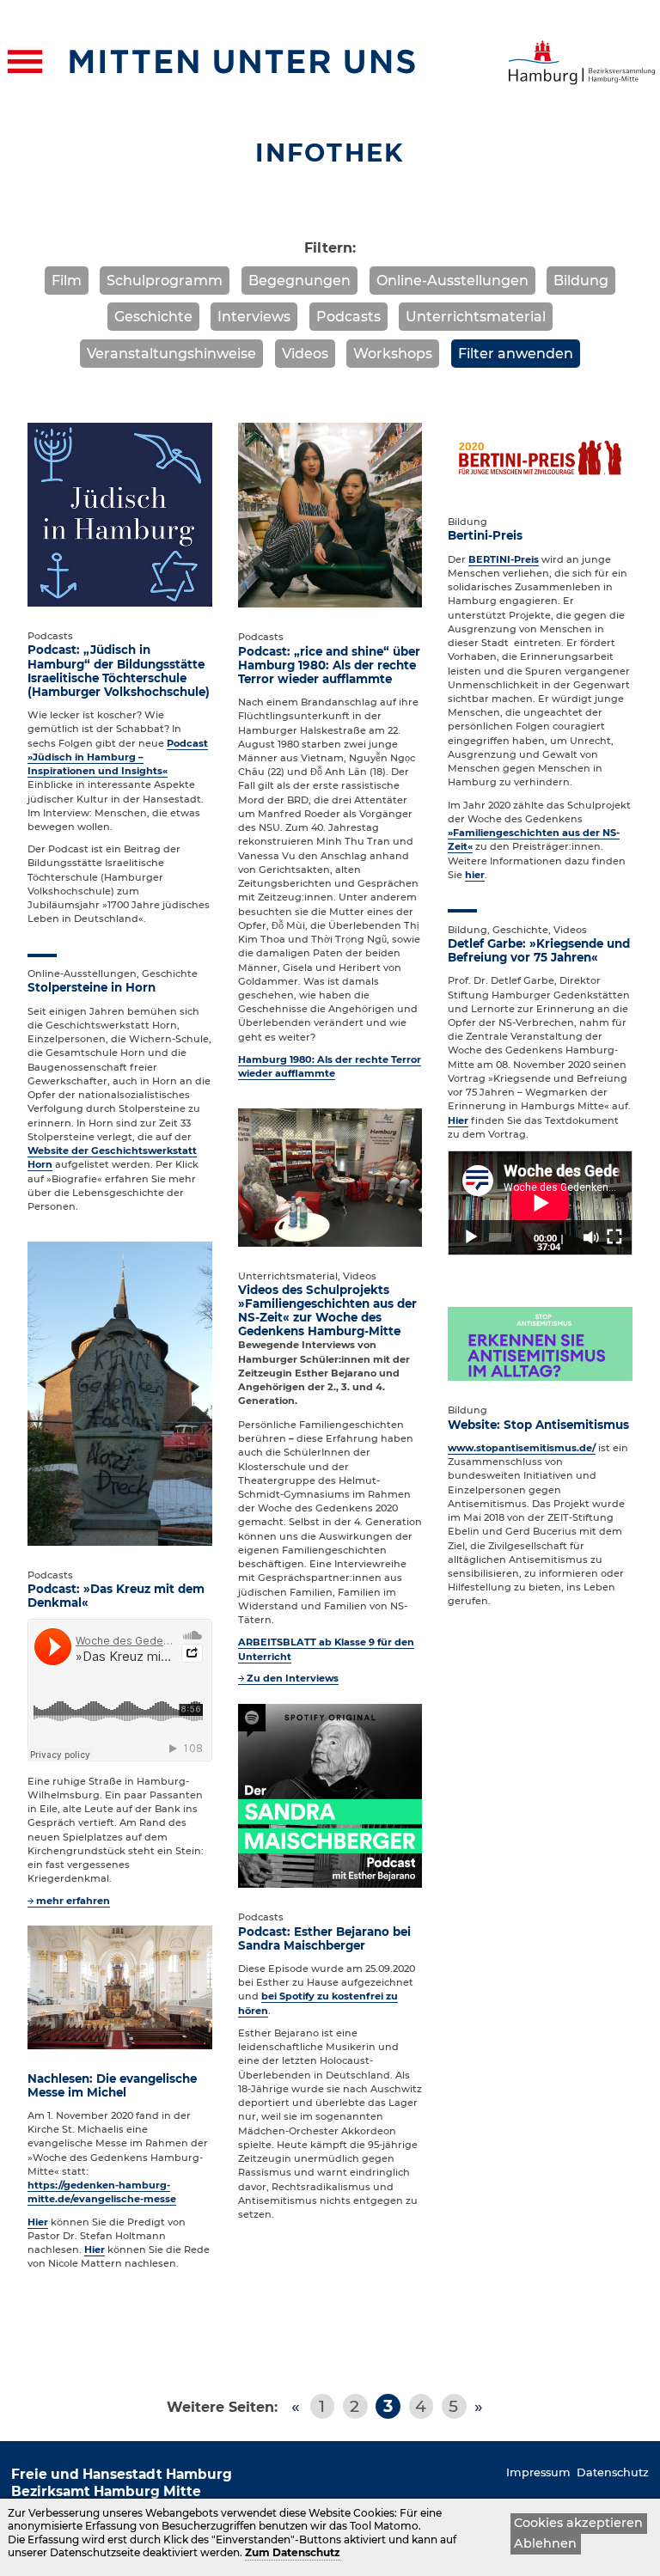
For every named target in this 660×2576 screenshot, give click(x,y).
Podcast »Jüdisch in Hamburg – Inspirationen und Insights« (118, 757)
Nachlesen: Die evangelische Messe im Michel (112, 2085)
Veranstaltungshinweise (171, 354)
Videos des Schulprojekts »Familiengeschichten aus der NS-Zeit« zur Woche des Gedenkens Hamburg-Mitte (327, 1310)
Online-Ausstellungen (452, 281)
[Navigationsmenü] (25, 62)
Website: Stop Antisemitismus (538, 1425)
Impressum (538, 2472)
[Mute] (591, 1237)
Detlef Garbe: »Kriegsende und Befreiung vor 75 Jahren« (539, 950)
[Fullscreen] (614, 1237)
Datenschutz (613, 2472)
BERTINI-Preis (504, 559)
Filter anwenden (516, 354)
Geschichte (153, 317)
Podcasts (348, 317)
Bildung (581, 281)
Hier (38, 2222)
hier (475, 875)
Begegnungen (299, 281)
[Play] (471, 1237)
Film (67, 281)
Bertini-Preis (485, 535)
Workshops (393, 354)
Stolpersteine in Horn (92, 987)
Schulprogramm (165, 281)
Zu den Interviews (293, 1678)
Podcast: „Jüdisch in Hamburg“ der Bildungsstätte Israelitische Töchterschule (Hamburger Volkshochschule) (119, 670)
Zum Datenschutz (293, 2552)
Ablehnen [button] (545, 2543)
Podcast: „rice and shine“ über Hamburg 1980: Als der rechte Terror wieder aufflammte (329, 665)
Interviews (254, 317)
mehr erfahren (73, 1901)
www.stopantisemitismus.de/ (522, 1448)
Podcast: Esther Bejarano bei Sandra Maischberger (324, 1938)
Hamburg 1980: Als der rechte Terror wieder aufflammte (330, 1066)
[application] (540, 1203)
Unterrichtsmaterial (476, 317)
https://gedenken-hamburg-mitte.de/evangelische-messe (102, 2192)
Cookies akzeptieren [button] (578, 2523)
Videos (305, 354)
